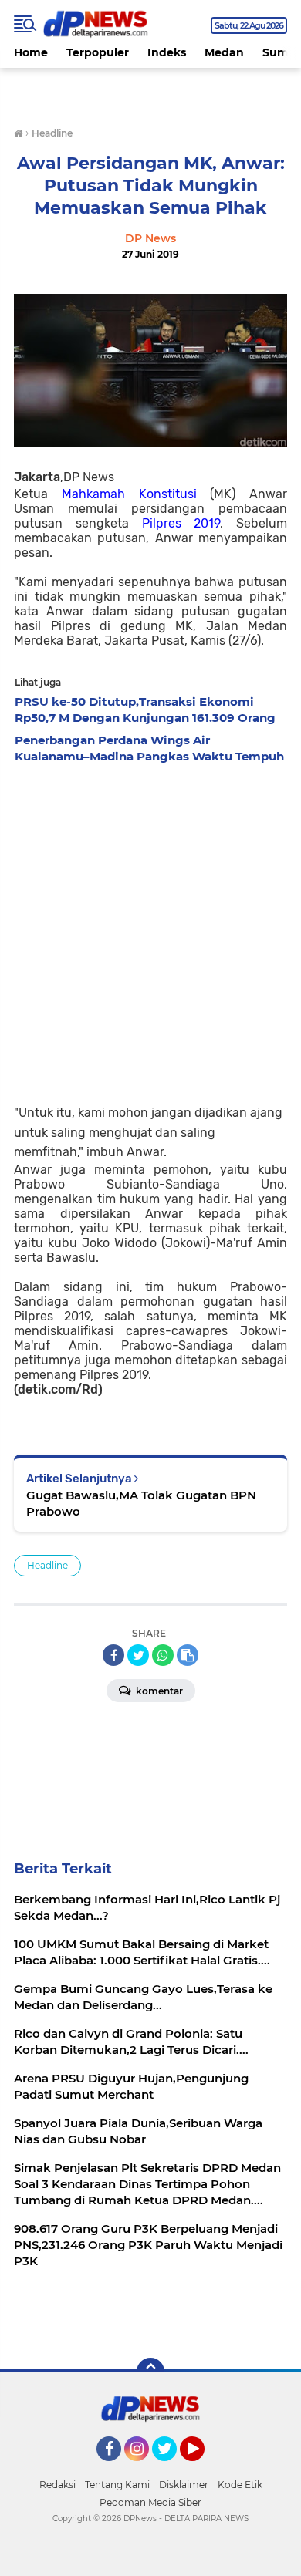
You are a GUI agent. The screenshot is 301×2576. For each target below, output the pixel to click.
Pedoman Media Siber (150, 2502)
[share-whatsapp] (163, 1655)
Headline (47, 1565)
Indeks (167, 52)
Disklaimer (184, 2485)
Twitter (171, 2468)
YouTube (203, 2468)
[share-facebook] (113, 1655)
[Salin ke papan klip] (188, 1655)
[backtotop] (150, 2372)
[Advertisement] (150, 929)
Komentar (158, 1691)
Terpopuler (98, 52)
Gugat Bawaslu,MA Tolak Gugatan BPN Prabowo (141, 1503)
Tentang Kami (117, 2485)
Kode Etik (240, 2485)
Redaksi (57, 2485)
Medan (224, 52)
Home (31, 52)
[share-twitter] (138, 1655)
